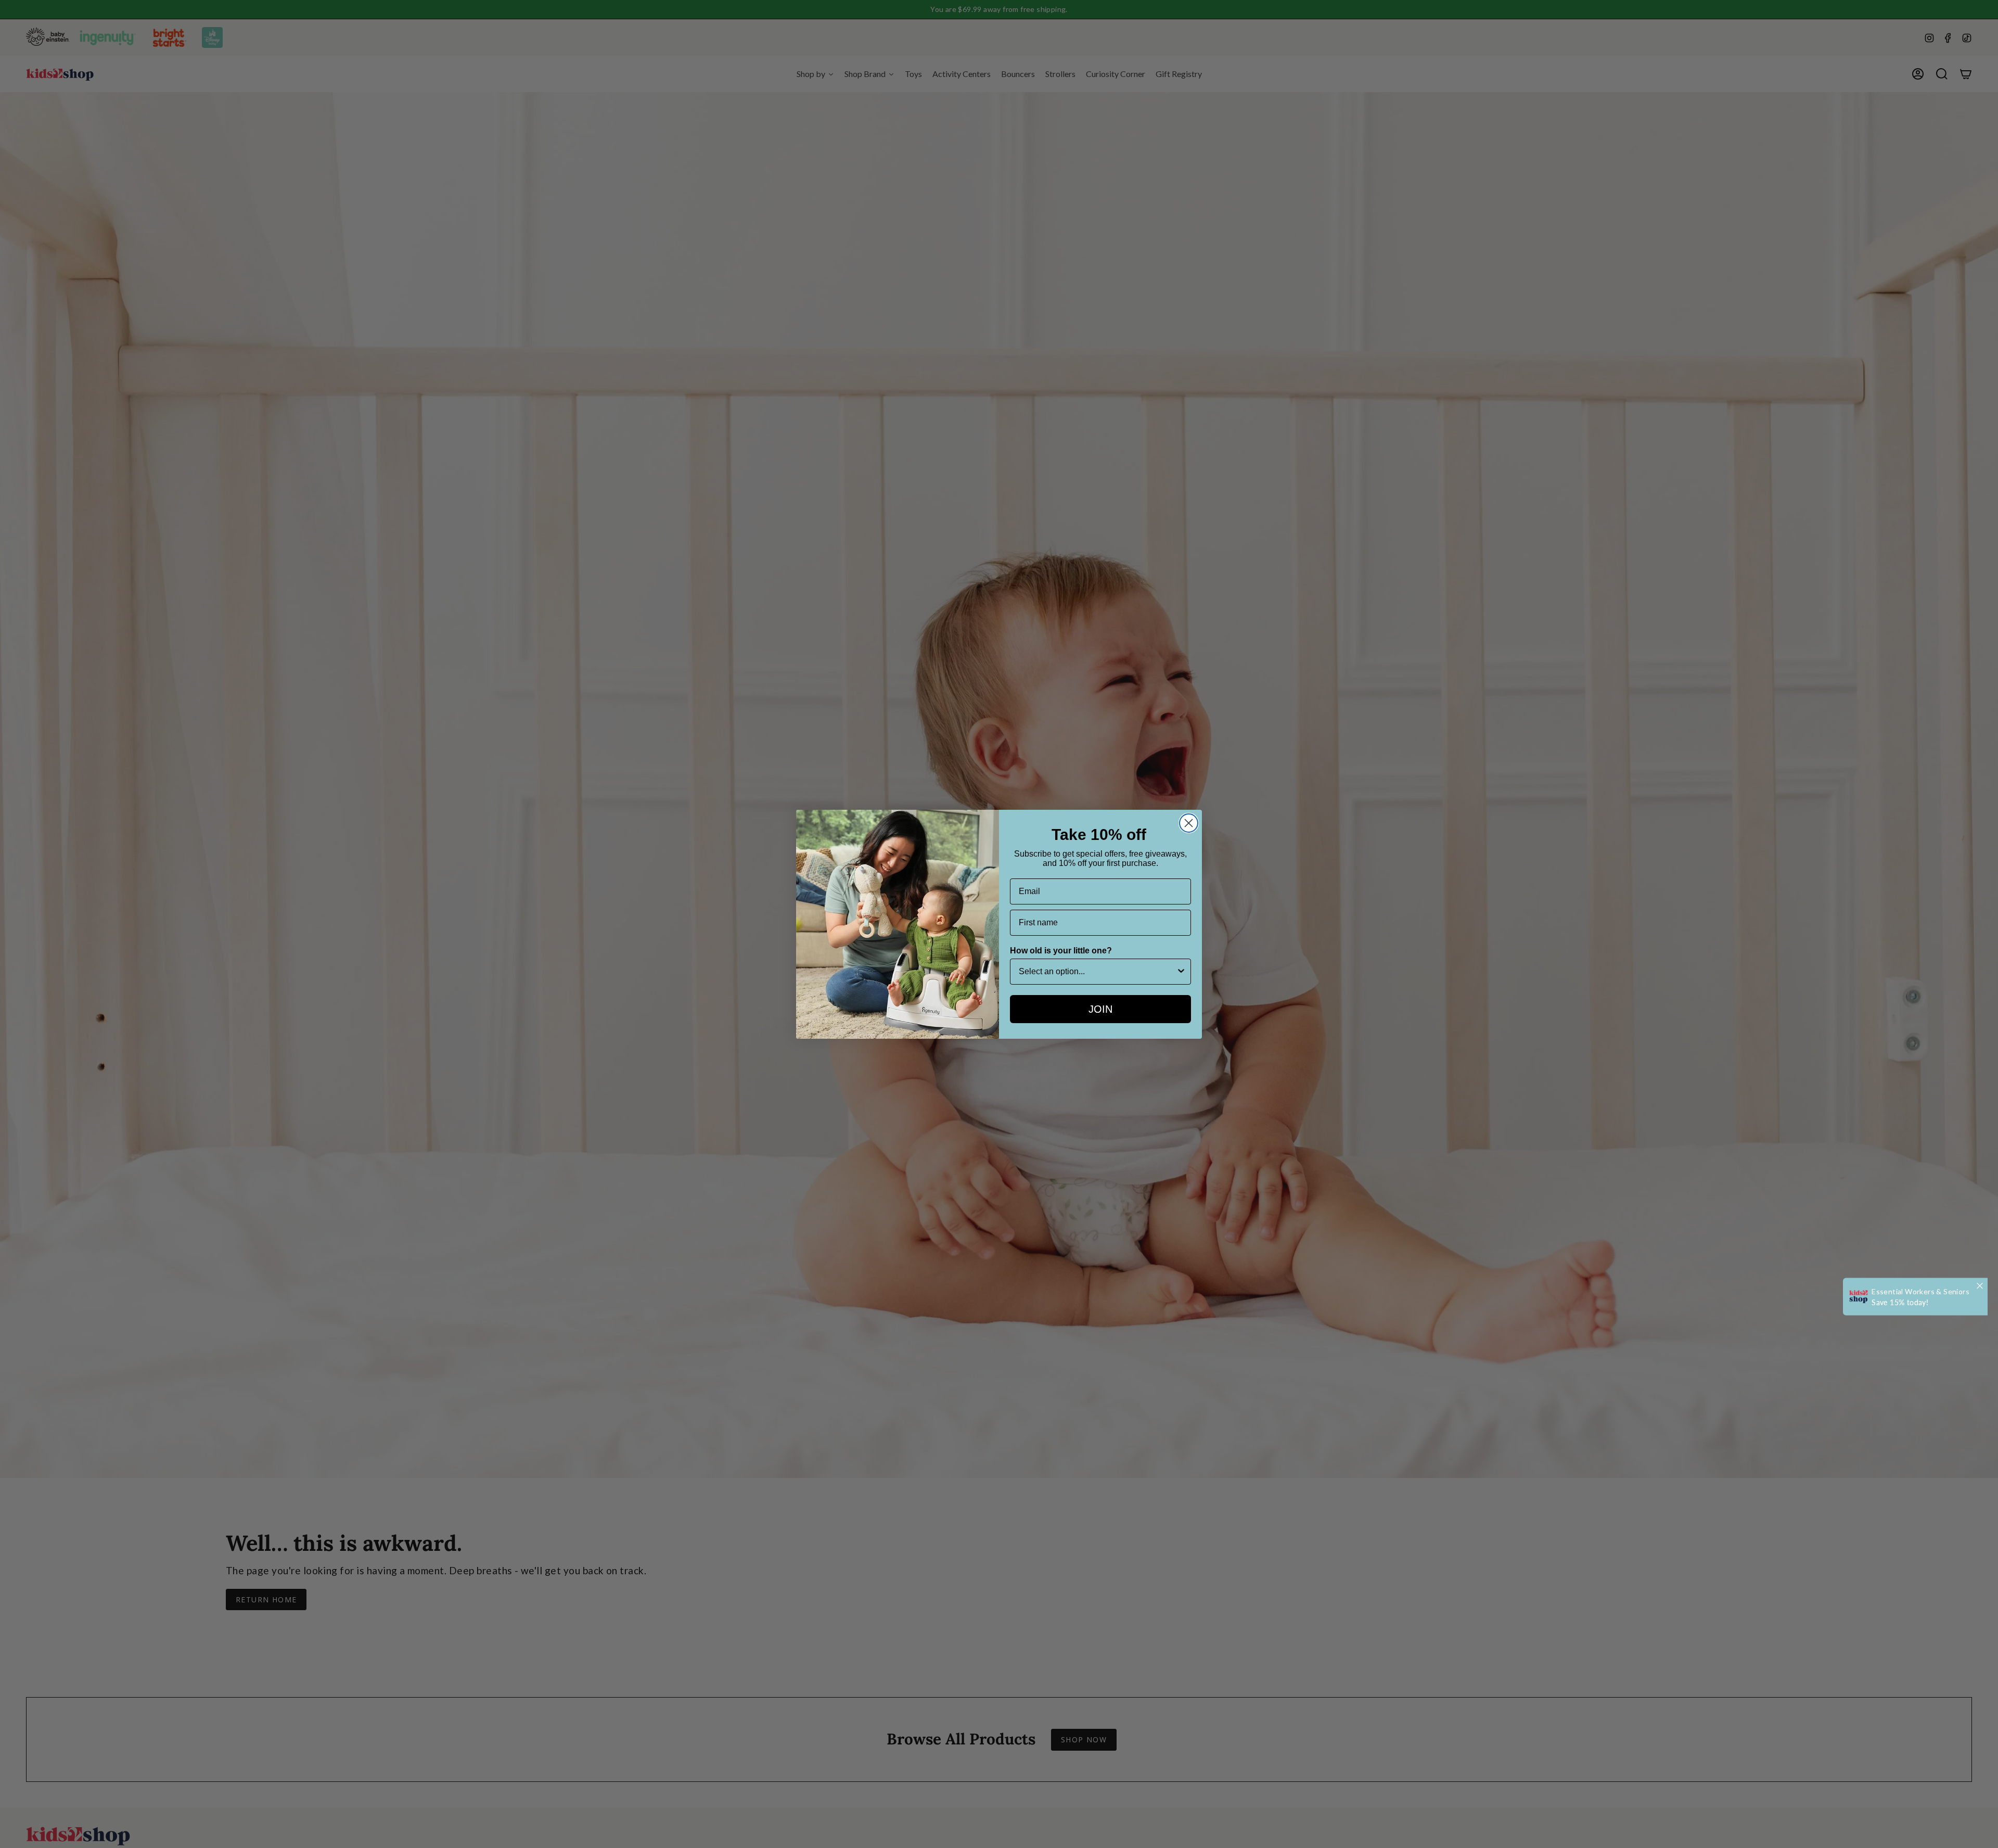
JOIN (1100, 1009)
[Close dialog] (1189, 823)
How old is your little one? (1061, 951)
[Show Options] (1181, 972)
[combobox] (1097, 972)
